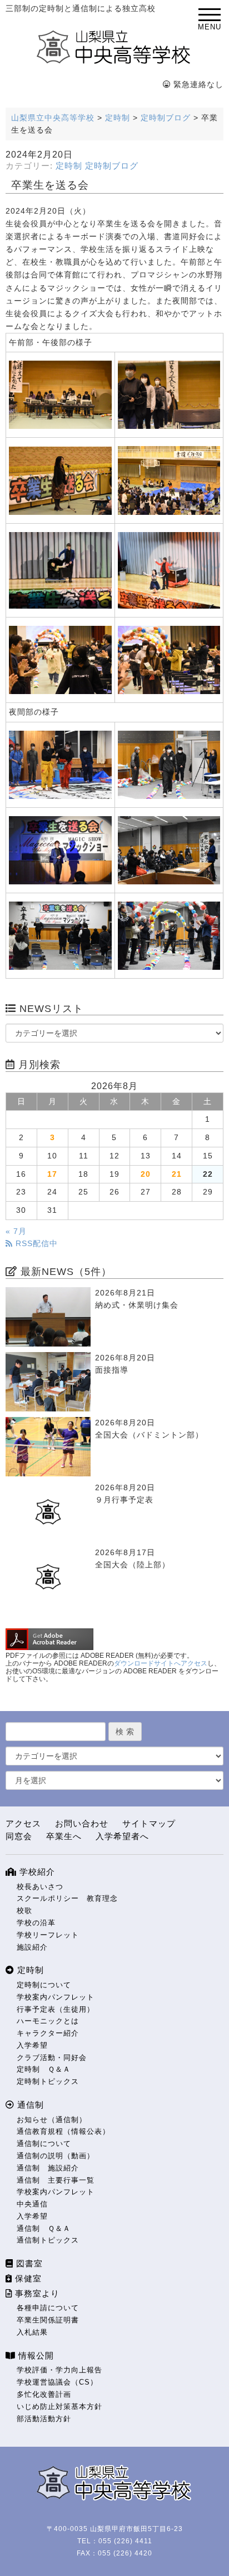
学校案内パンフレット (56, 1997)
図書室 (28, 2263)
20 (146, 1174)
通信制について (44, 2144)
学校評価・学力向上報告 (59, 2370)
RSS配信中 (35, 1244)
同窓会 (19, 1836)
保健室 (27, 2278)
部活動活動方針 (44, 2419)
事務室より (36, 2293)
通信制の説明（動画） (56, 2156)
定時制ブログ (112, 166)
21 (177, 1174)
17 (52, 1174)
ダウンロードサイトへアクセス (161, 1663)
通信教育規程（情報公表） (63, 2131)
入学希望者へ (122, 1836)
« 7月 (16, 1231)
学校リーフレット (48, 1935)
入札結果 (32, 2332)
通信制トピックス (48, 2240)
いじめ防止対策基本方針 (59, 2407)
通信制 (29, 2105)
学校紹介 (36, 1872)
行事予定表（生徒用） (56, 2009)
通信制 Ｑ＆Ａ (44, 2228)
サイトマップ (149, 1823)
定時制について (44, 1985)
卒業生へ (64, 1836)
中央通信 (32, 2204)
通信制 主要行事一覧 (56, 2180)
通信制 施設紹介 (48, 2168)
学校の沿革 (36, 1923)
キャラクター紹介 (48, 2033)
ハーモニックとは (48, 2021)
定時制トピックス (48, 2081)
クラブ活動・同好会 (52, 2058)
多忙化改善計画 (44, 2394)
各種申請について (48, 2308)
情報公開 (35, 2355)
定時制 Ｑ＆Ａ (44, 2069)
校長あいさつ (40, 1887)
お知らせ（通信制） (52, 2120)
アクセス (23, 1823)
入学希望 (32, 2045)
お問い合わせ (82, 1823)
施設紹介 (32, 1947)
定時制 (69, 166)
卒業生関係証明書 (48, 2320)
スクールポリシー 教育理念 (67, 1898)
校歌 (24, 1911)
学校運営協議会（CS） (57, 2382)
